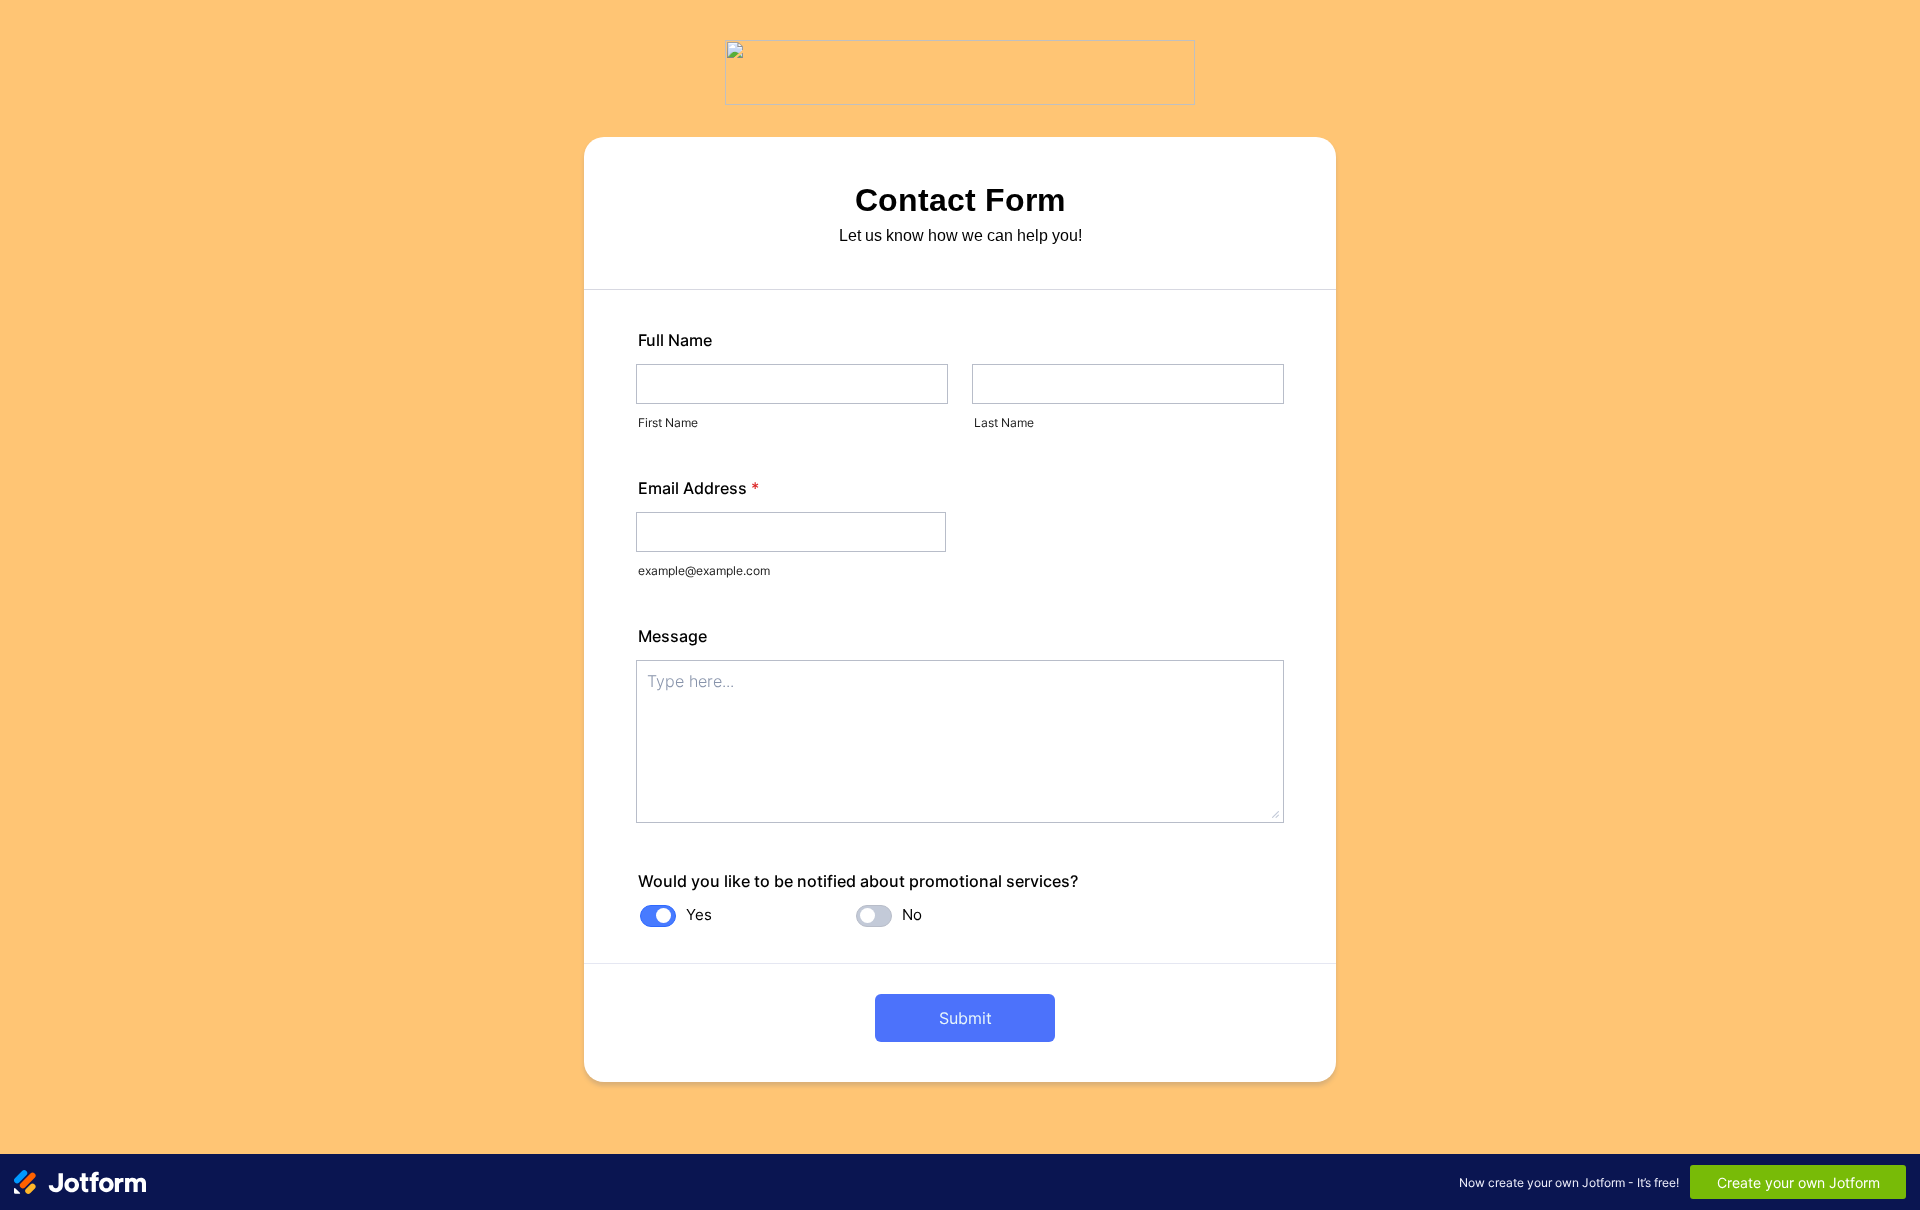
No (912, 914)
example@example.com (704, 570)
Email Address (698, 488)
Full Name (675, 340)
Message (672, 636)
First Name (668, 422)
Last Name (1004, 422)
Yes (699, 914)
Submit (965, 1018)
